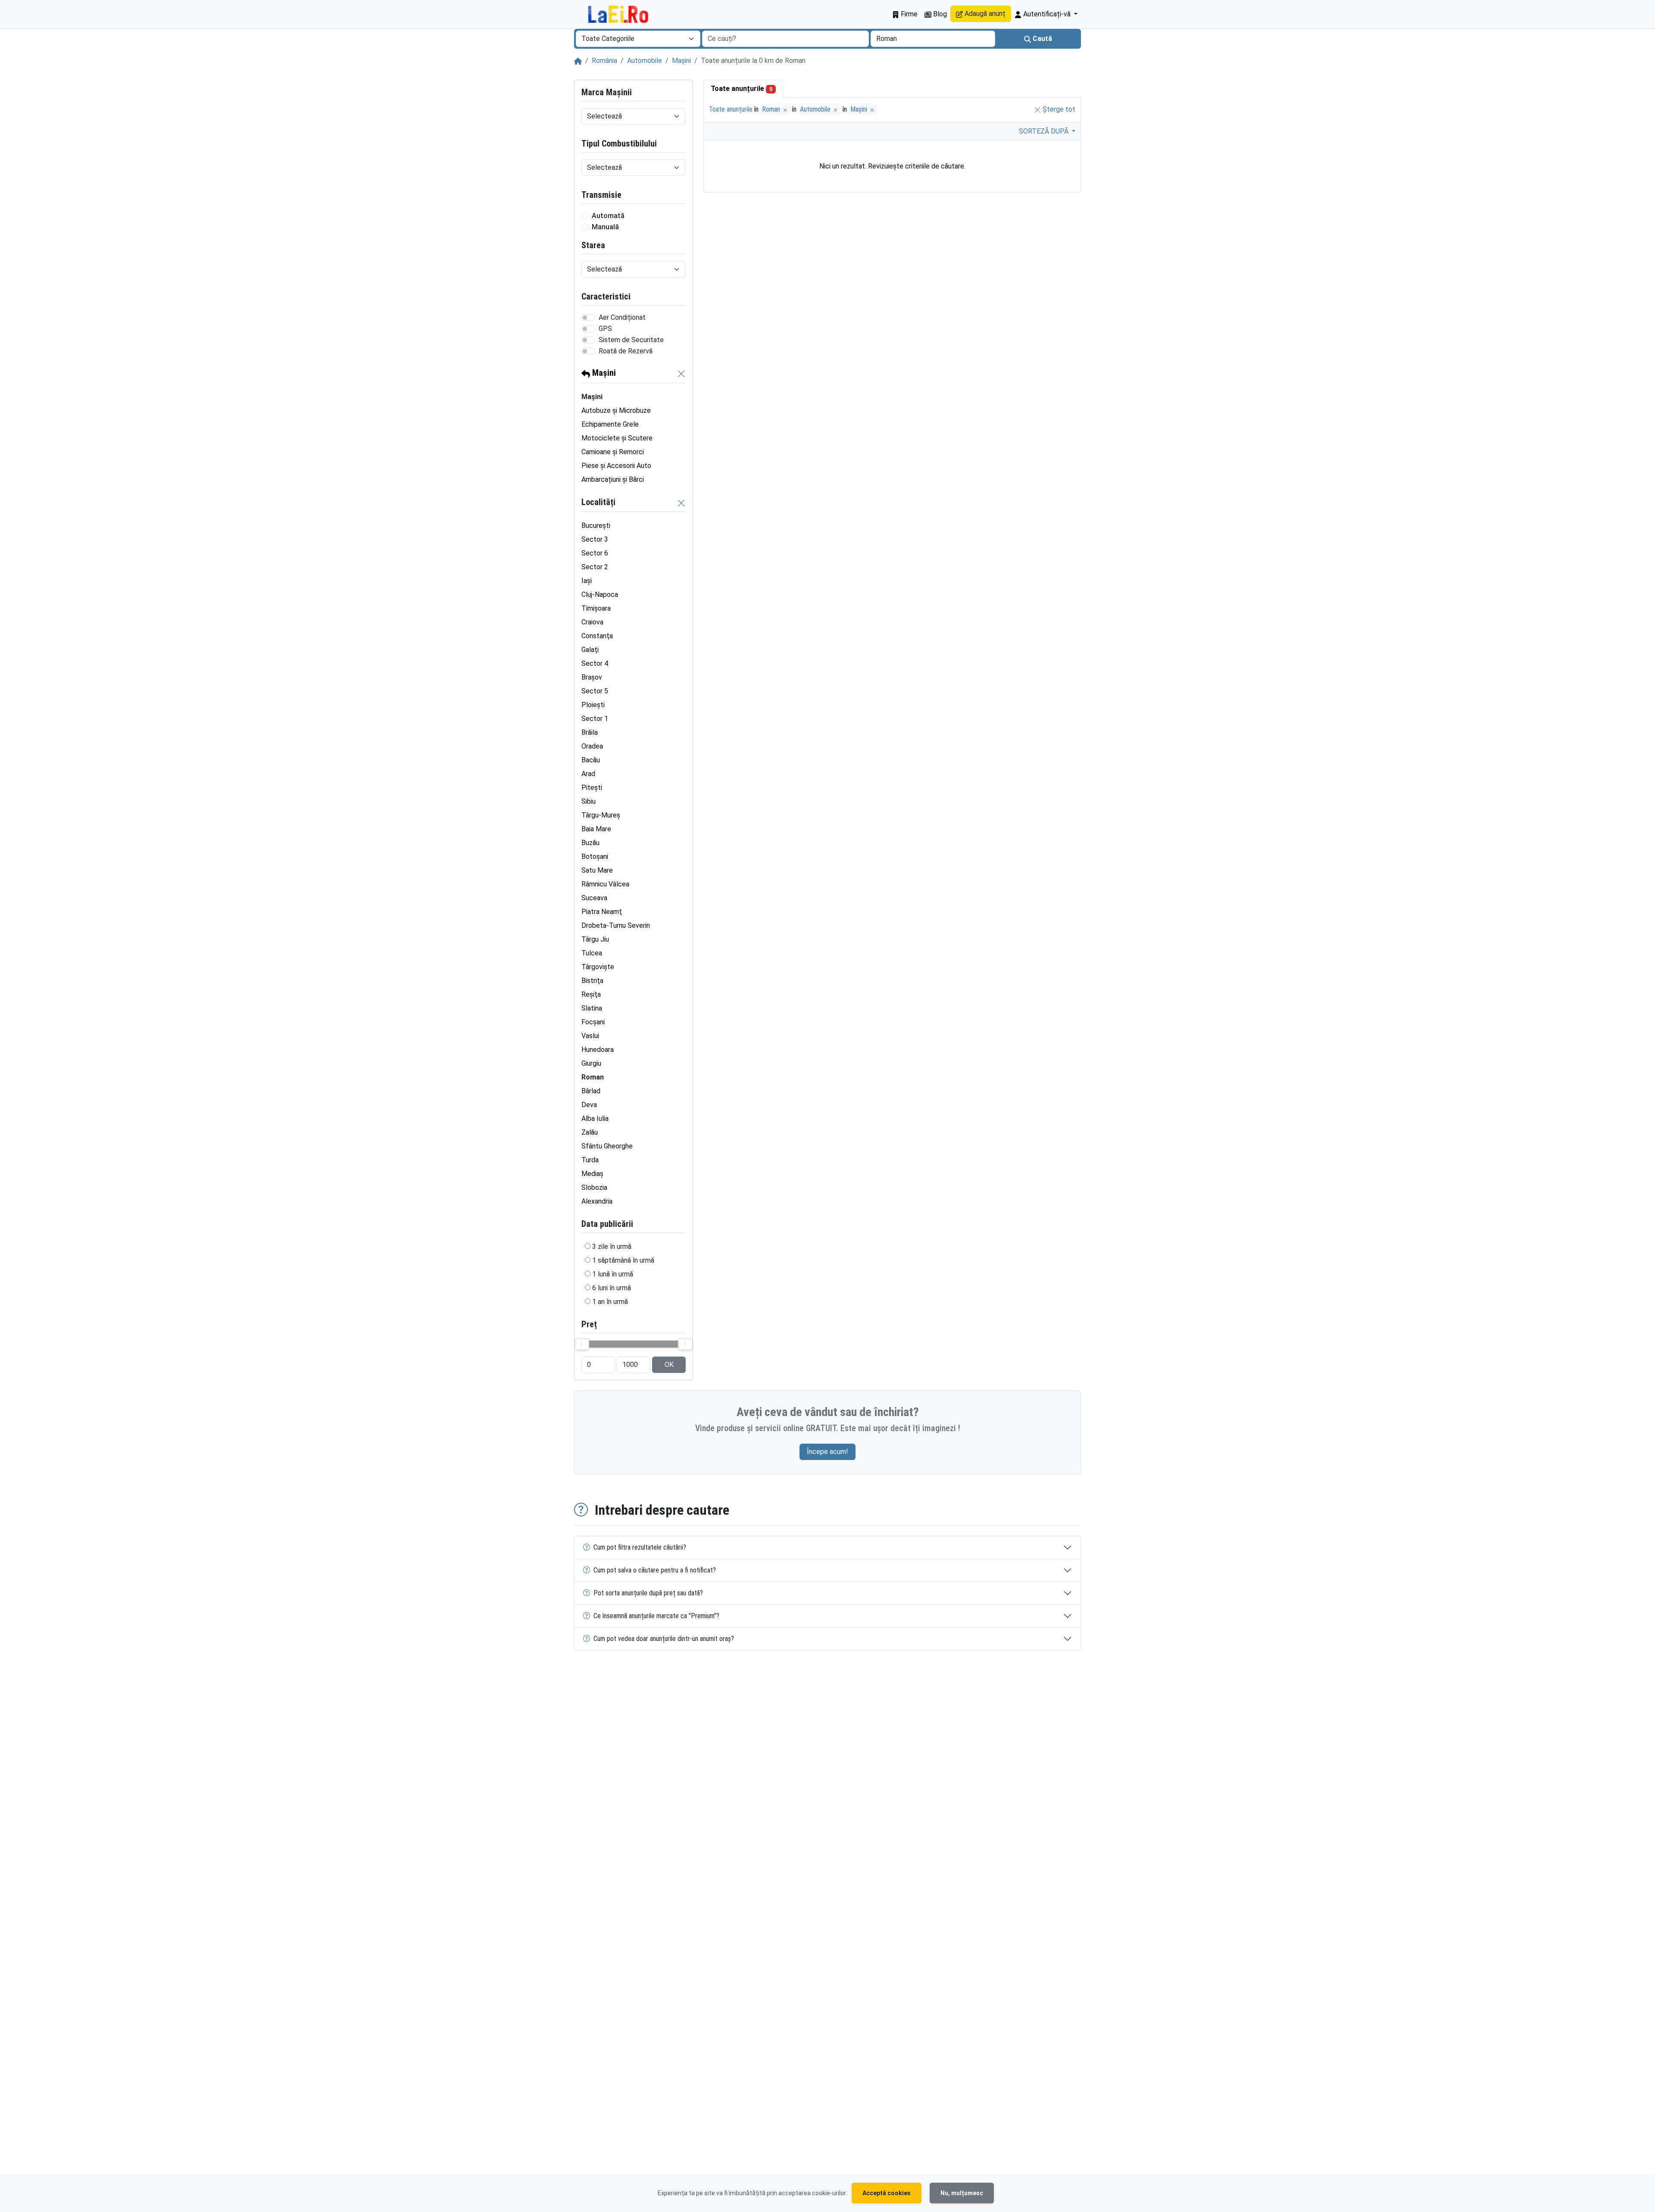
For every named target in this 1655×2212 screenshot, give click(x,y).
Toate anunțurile (742, 89)
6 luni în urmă (612, 1288)
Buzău (590, 843)
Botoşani (595, 856)
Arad (588, 774)
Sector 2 (595, 567)
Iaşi (587, 581)
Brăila (590, 732)
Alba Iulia (595, 1118)
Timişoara (596, 608)
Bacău (591, 760)
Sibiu (589, 801)
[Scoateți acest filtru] (681, 373)
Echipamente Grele (610, 424)
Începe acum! (827, 1452)
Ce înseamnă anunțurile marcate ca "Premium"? (656, 1616)
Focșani (593, 1022)
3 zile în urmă (612, 1246)
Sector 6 (595, 553)
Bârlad (591, 1091)
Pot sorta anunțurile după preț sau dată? (648, 1593)
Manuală (605, 227)
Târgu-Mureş (601, 815)
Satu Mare (597, 870)
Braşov (592, 677)
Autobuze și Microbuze (616, 410)
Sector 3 (595, 539)
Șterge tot (1058, 109)
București (596, 526)
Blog (939, 14)
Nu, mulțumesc (962, 2193)
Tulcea (592, 953)
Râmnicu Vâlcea (605, 884)
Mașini (681, 61)
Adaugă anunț (984, 14)
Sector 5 (595, 691)
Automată (608, 216)
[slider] (582, 1344)
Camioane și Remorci (613, 452)
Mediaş (592, 1174)
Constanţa (597, 636)
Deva (589, 1105)
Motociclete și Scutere (617, 438)
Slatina (592, 1008)
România (604, 61)
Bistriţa (592, 981)
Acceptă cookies (887, 2193)
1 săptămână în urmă (623, 1260)
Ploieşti (593, 705)
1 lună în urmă (613, 1274)
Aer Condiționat (622, 317)
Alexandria (597, 1201)
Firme (908, 14)
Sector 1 (595, 719)
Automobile (645, 61)
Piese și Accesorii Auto (616, 466)
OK (669, 1365)
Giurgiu (591, 1063)
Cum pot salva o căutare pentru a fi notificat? (655, 1570)
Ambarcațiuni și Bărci (613, 479)
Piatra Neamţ (602, 912)
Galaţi (590, 650)
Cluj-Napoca (600, 594)
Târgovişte (598, 967)
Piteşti (592, 788)
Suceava (594, 898)
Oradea (592, 746)
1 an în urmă (610, 1302)
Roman (772, 109)
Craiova (592, 622)
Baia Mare (596, 829)
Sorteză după (1045, 131)
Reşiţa (591, 994)
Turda (590, 1160)
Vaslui (590, 1036)
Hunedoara (598, 1050)
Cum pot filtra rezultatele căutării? (640, 1547)
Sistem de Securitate (631, 340)
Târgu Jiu (595, 939)
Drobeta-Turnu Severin (616, 925)
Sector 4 (595, 663)
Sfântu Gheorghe (607, 1146)
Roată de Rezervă (626, 351)
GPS (605, 329)
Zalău (590, 1132)
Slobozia (594, 1187)
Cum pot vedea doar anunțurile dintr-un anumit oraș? (664, 1639)
